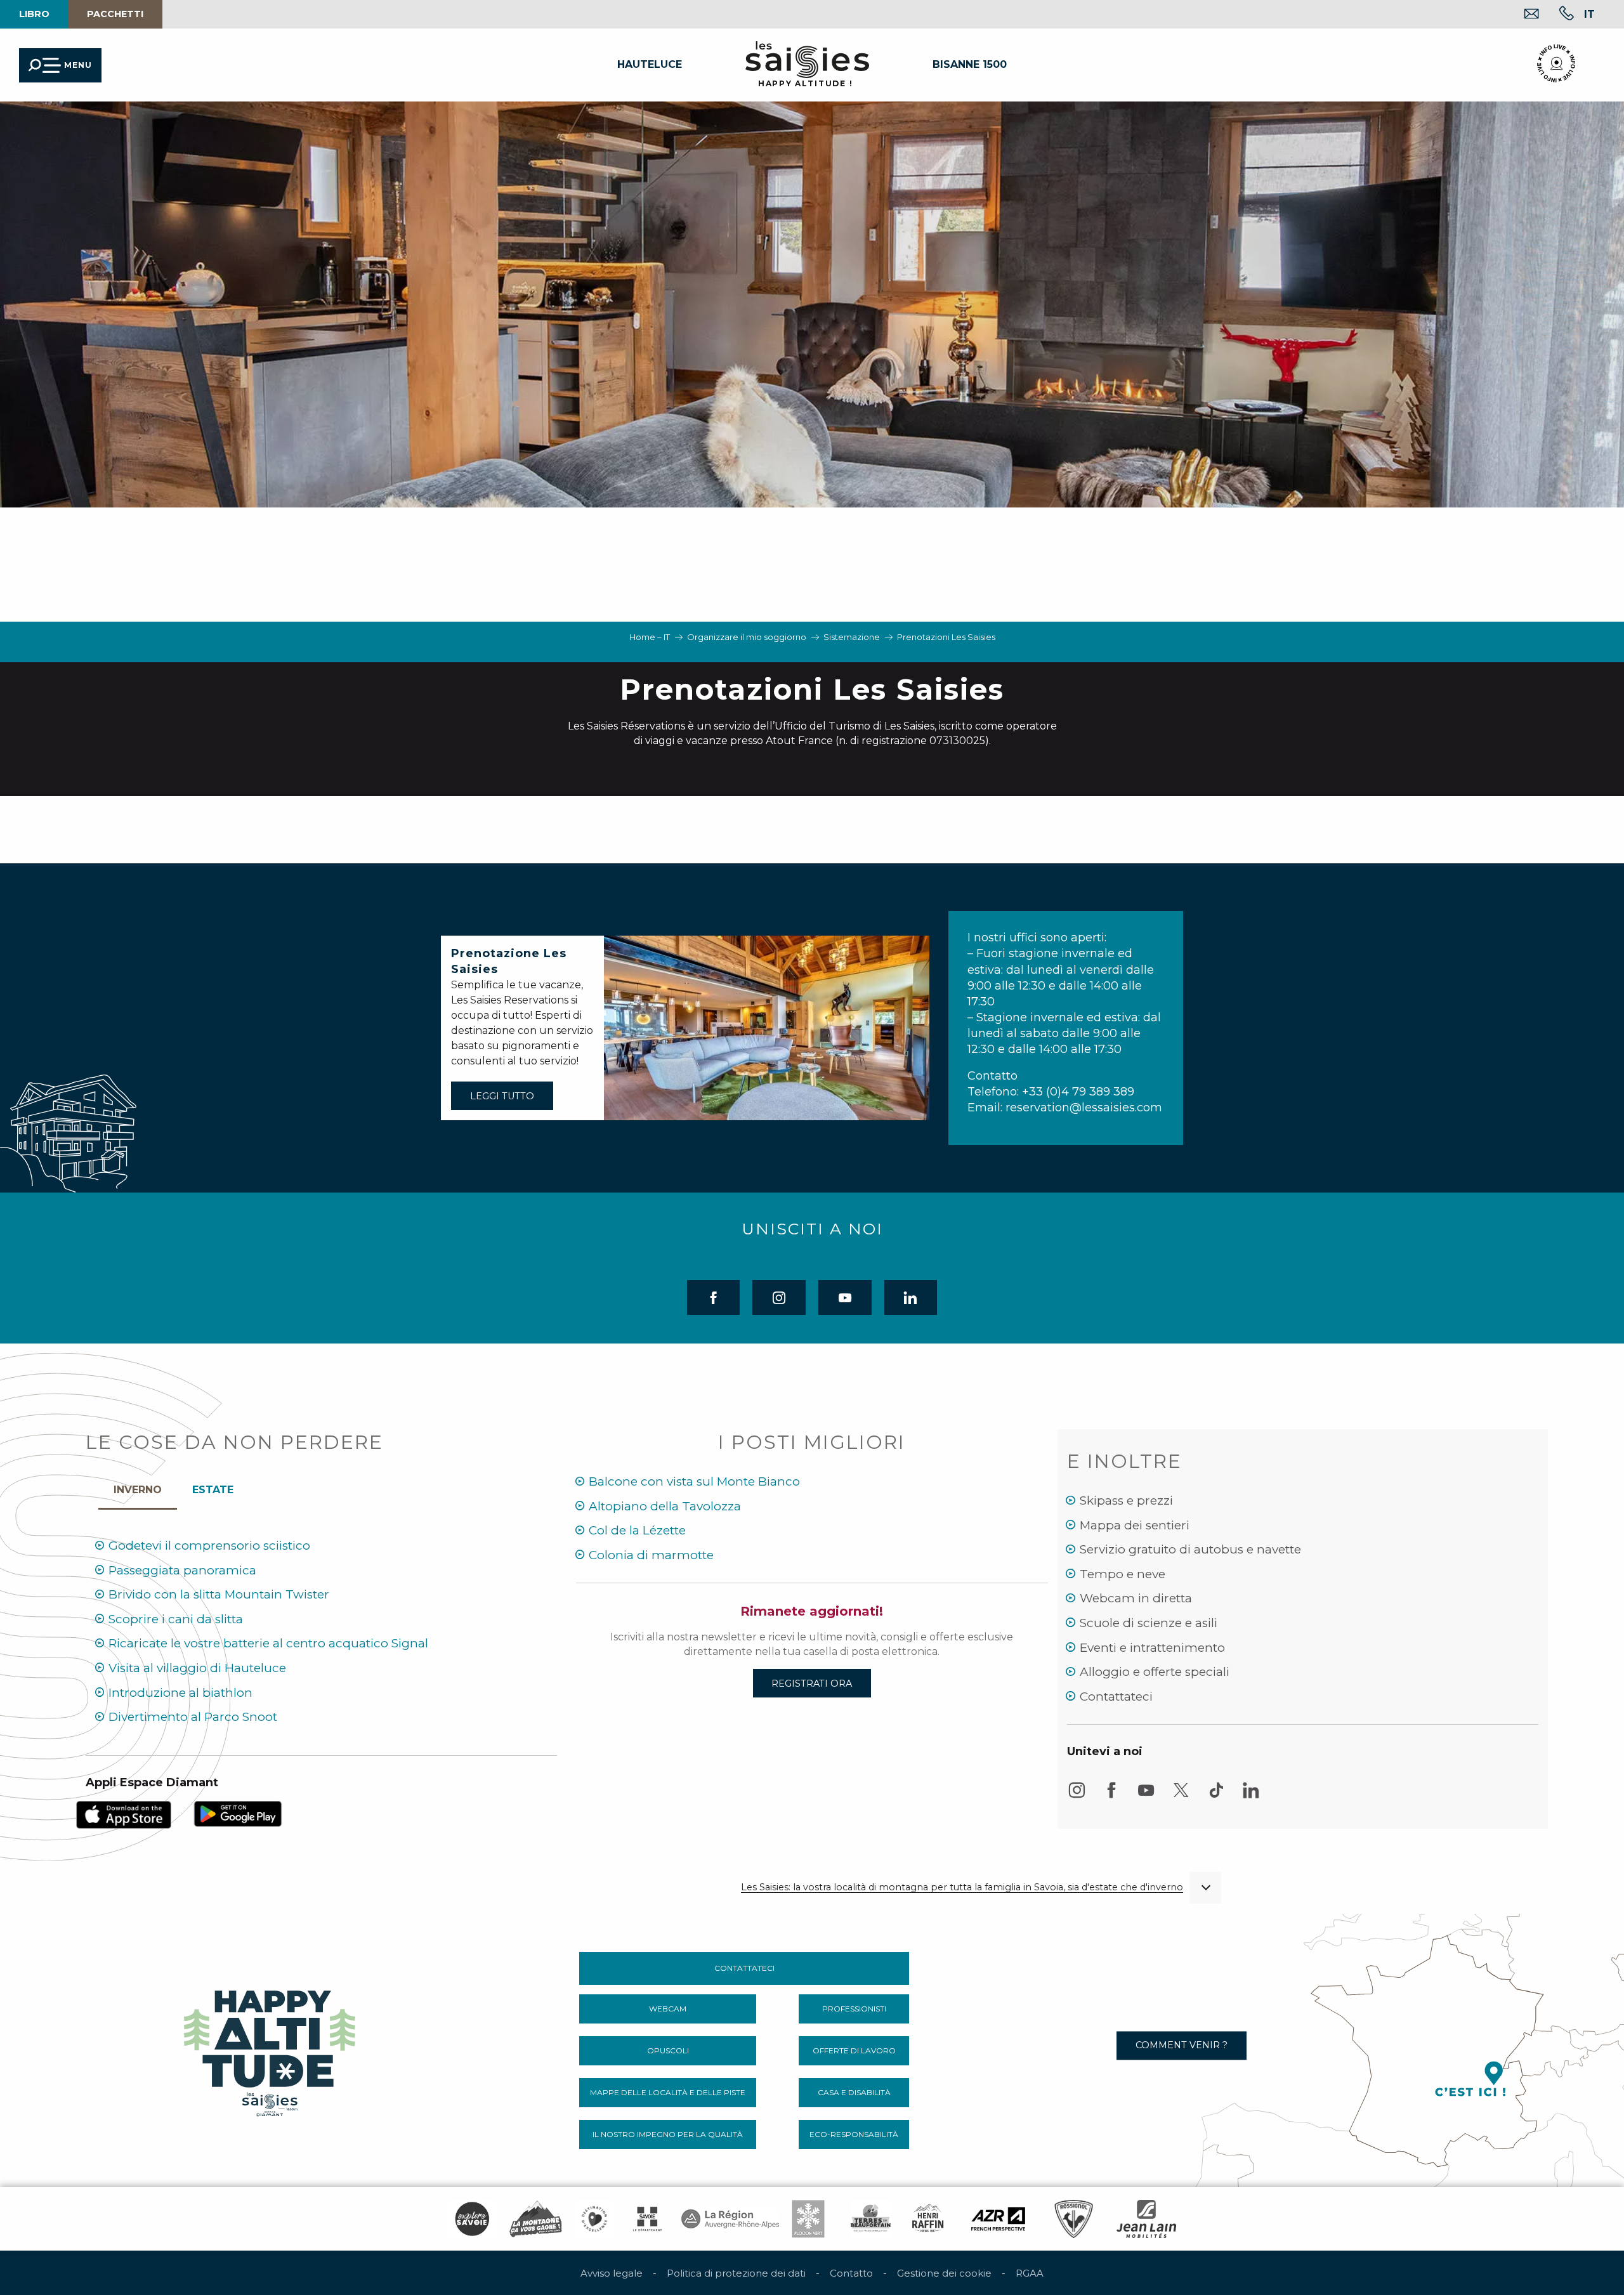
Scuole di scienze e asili (1149, 1623)
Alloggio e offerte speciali (1155, 1672)
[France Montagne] (536, 2219)
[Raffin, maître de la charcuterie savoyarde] (929, 2219)
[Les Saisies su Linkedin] (1251, 1796)
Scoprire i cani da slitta (176, 1619)
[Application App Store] (124, 1814)
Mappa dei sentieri (1135, 1525)
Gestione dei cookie (944, 2273)
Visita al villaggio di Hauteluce (197, 1668)
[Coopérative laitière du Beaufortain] (871, 2219)
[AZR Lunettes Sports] (998, 2219)
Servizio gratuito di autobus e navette (1190, 1549)
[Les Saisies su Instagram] (1077, 1796)
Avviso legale (612, 2273)
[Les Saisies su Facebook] (1111, 1796)
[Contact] (1522, 15)
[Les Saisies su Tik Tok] (1216, 1796)
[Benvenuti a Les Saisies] (271, 2050)
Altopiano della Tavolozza (665, 1506)
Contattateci (1116, 1697)
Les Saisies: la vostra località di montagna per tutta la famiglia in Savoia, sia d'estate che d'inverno (962, 1887)
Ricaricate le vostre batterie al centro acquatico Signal (268, 1643)
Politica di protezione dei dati (736, 2273)
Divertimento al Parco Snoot (193, 1717)
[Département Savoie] (647, 2219)
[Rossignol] (1074, 2219)
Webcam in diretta (1136, 1598)
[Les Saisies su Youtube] (1146, 1796)
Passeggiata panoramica (182, 1570)
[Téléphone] (1556, 15)
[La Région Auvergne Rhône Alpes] (730, 2219)
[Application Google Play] (238, 1813)
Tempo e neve (1123, 1574)
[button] (1589, 14)
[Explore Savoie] (472, 2219)
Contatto (851, 2273)
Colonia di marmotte (651, 1555)
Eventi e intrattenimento (1152, 1648)
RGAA (1030, 2273)
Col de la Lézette (637, 1530)
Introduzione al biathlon (180, 1693)
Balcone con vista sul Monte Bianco (694, 1481)
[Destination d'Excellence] (594, 2219)
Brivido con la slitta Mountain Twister (219, 1594)
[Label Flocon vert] (808, 2219)
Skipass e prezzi (1126, 1501)
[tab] (138, 1487)
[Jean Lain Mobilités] (1146, 2219)
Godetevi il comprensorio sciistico (209, 1546)
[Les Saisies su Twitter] (1181, 1796)
